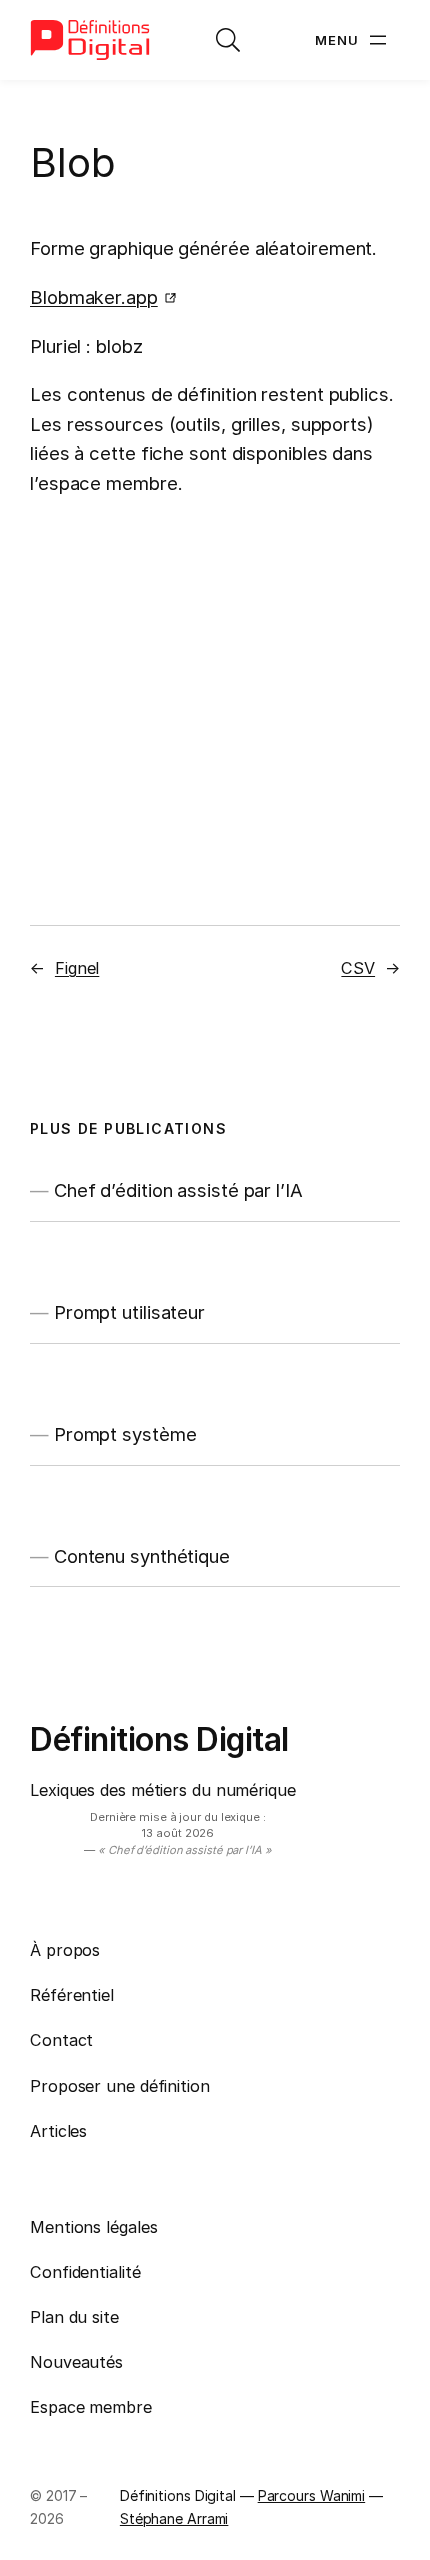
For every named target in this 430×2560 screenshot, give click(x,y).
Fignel (77, 968)
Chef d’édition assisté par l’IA (178, 1190)
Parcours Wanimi (312, 2495)
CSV (358, 968)
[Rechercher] (228, 40)
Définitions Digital (159, 1739)
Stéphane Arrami (174, 2518)
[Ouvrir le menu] (353, 40)
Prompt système (125, 1434)
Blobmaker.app (94, 297)
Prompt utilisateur (129, 1312)
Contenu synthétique (142, 1556)
